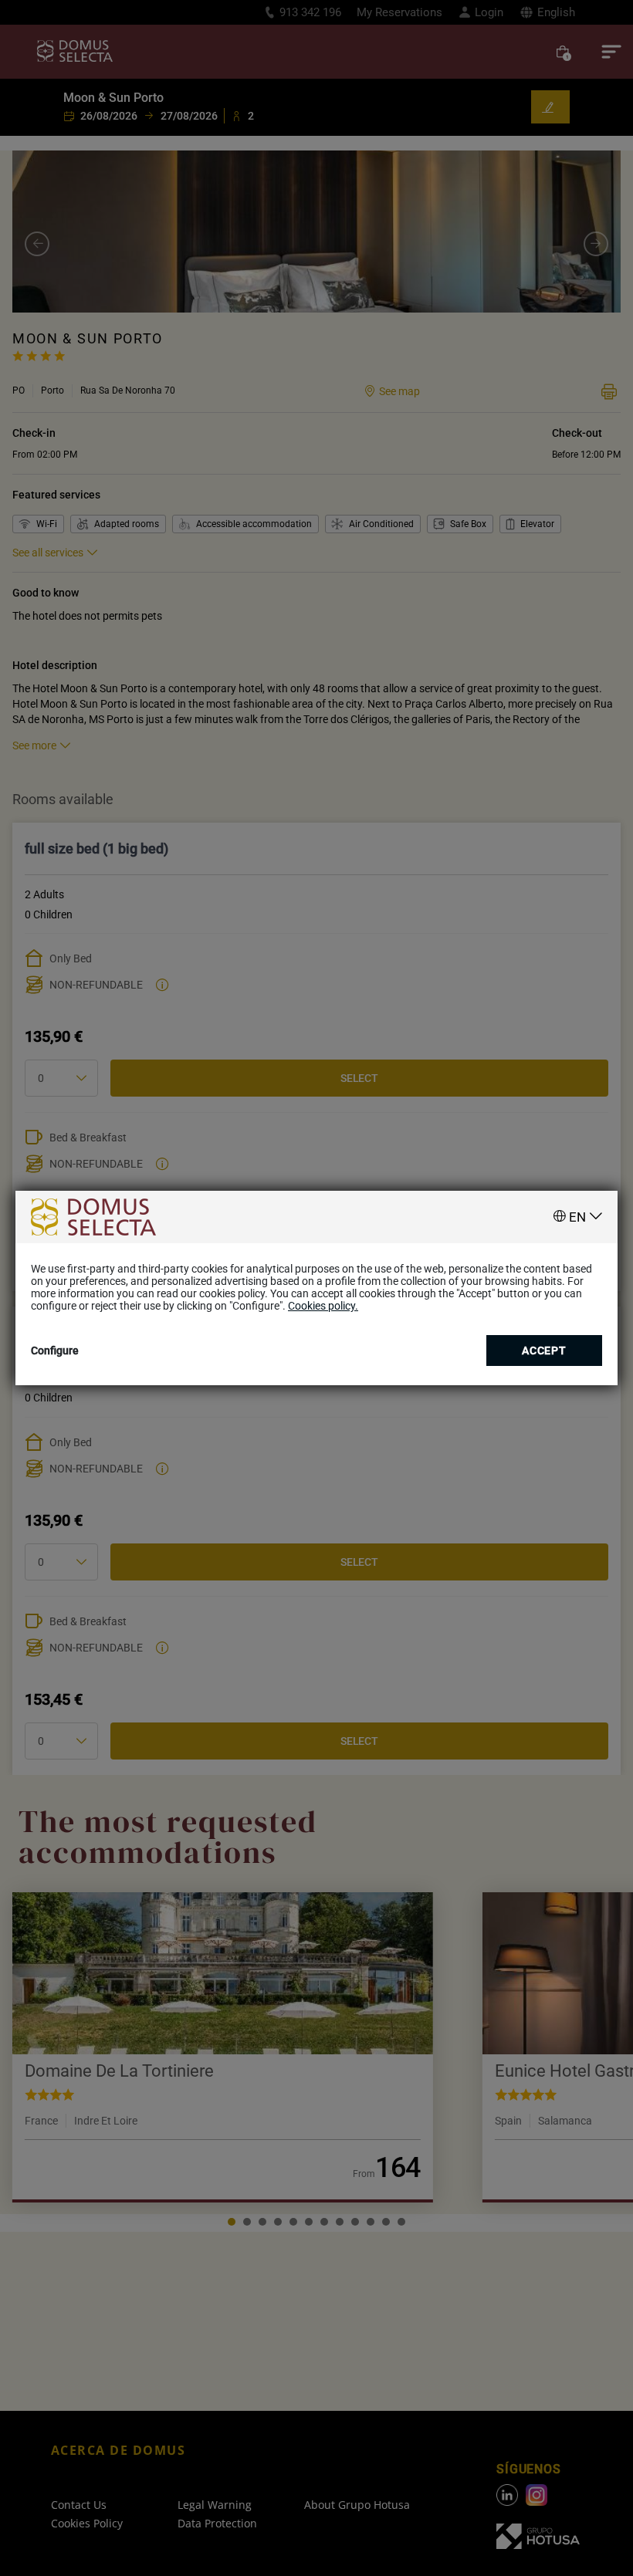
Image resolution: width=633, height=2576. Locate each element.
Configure (55, 1351)
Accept (544, 1351)
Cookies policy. (323, 1306)
